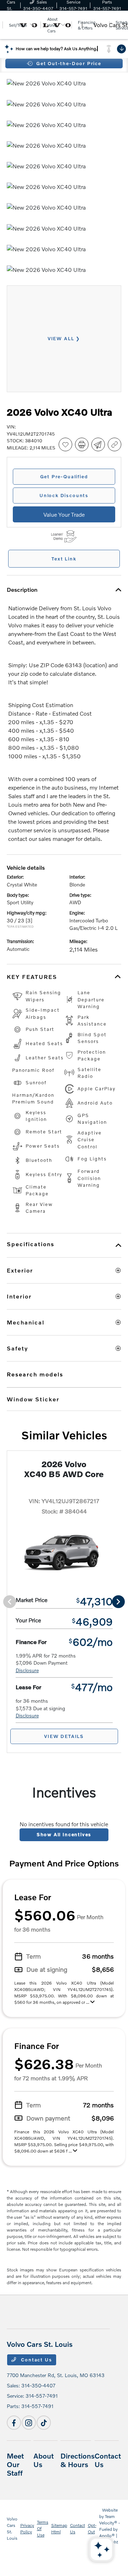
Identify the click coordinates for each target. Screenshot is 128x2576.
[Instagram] (29, 2423)
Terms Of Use (43, 2528)
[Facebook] (14, 2423)
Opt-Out (92, 2528)
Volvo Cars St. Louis (12, 2528)
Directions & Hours (78, 2460)
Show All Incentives (64, 1834)
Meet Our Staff (15, 2464)
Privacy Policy (27, 2528)
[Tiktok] (44, 2423)
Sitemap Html (59, 2528)
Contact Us (36, 2360)
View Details (64, 1736)
